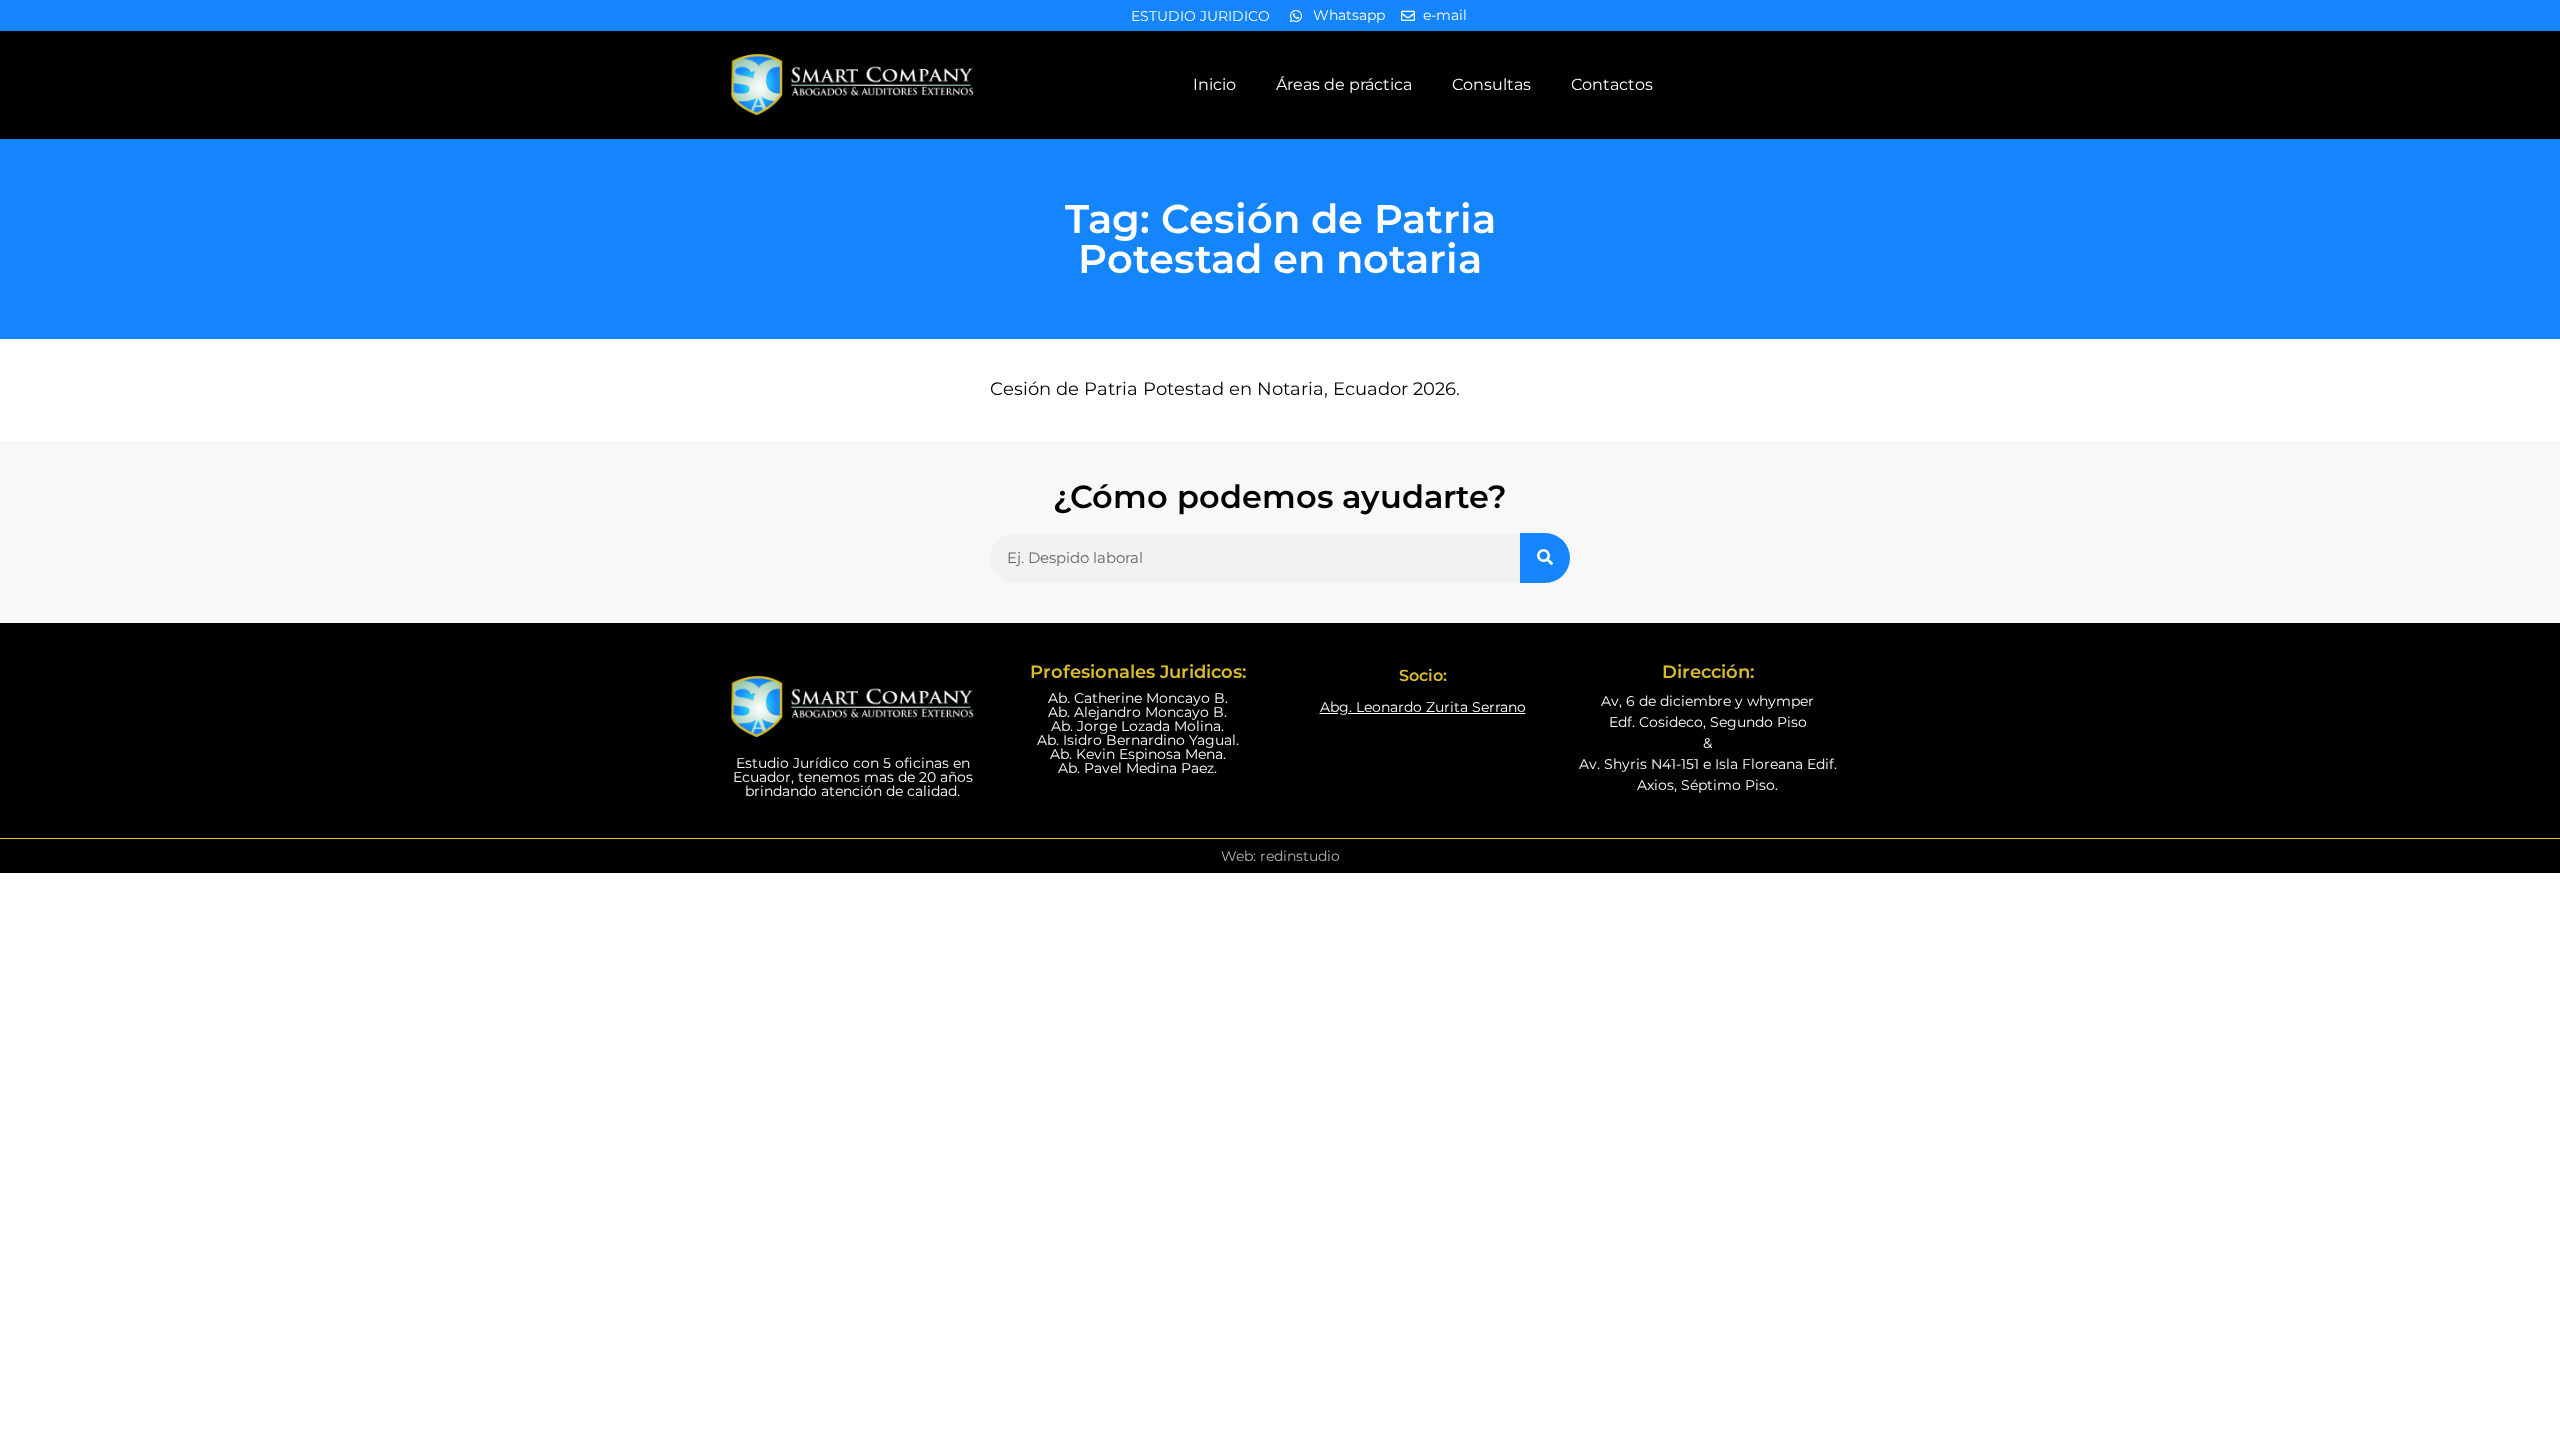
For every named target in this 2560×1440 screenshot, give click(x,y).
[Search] (1545, 558)
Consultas (1491, 84)
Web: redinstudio (1280, 856)
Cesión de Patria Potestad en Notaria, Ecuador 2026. (1225, 389)
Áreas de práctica (1344, 84)
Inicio (1214, 84)
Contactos (1612, 84)
